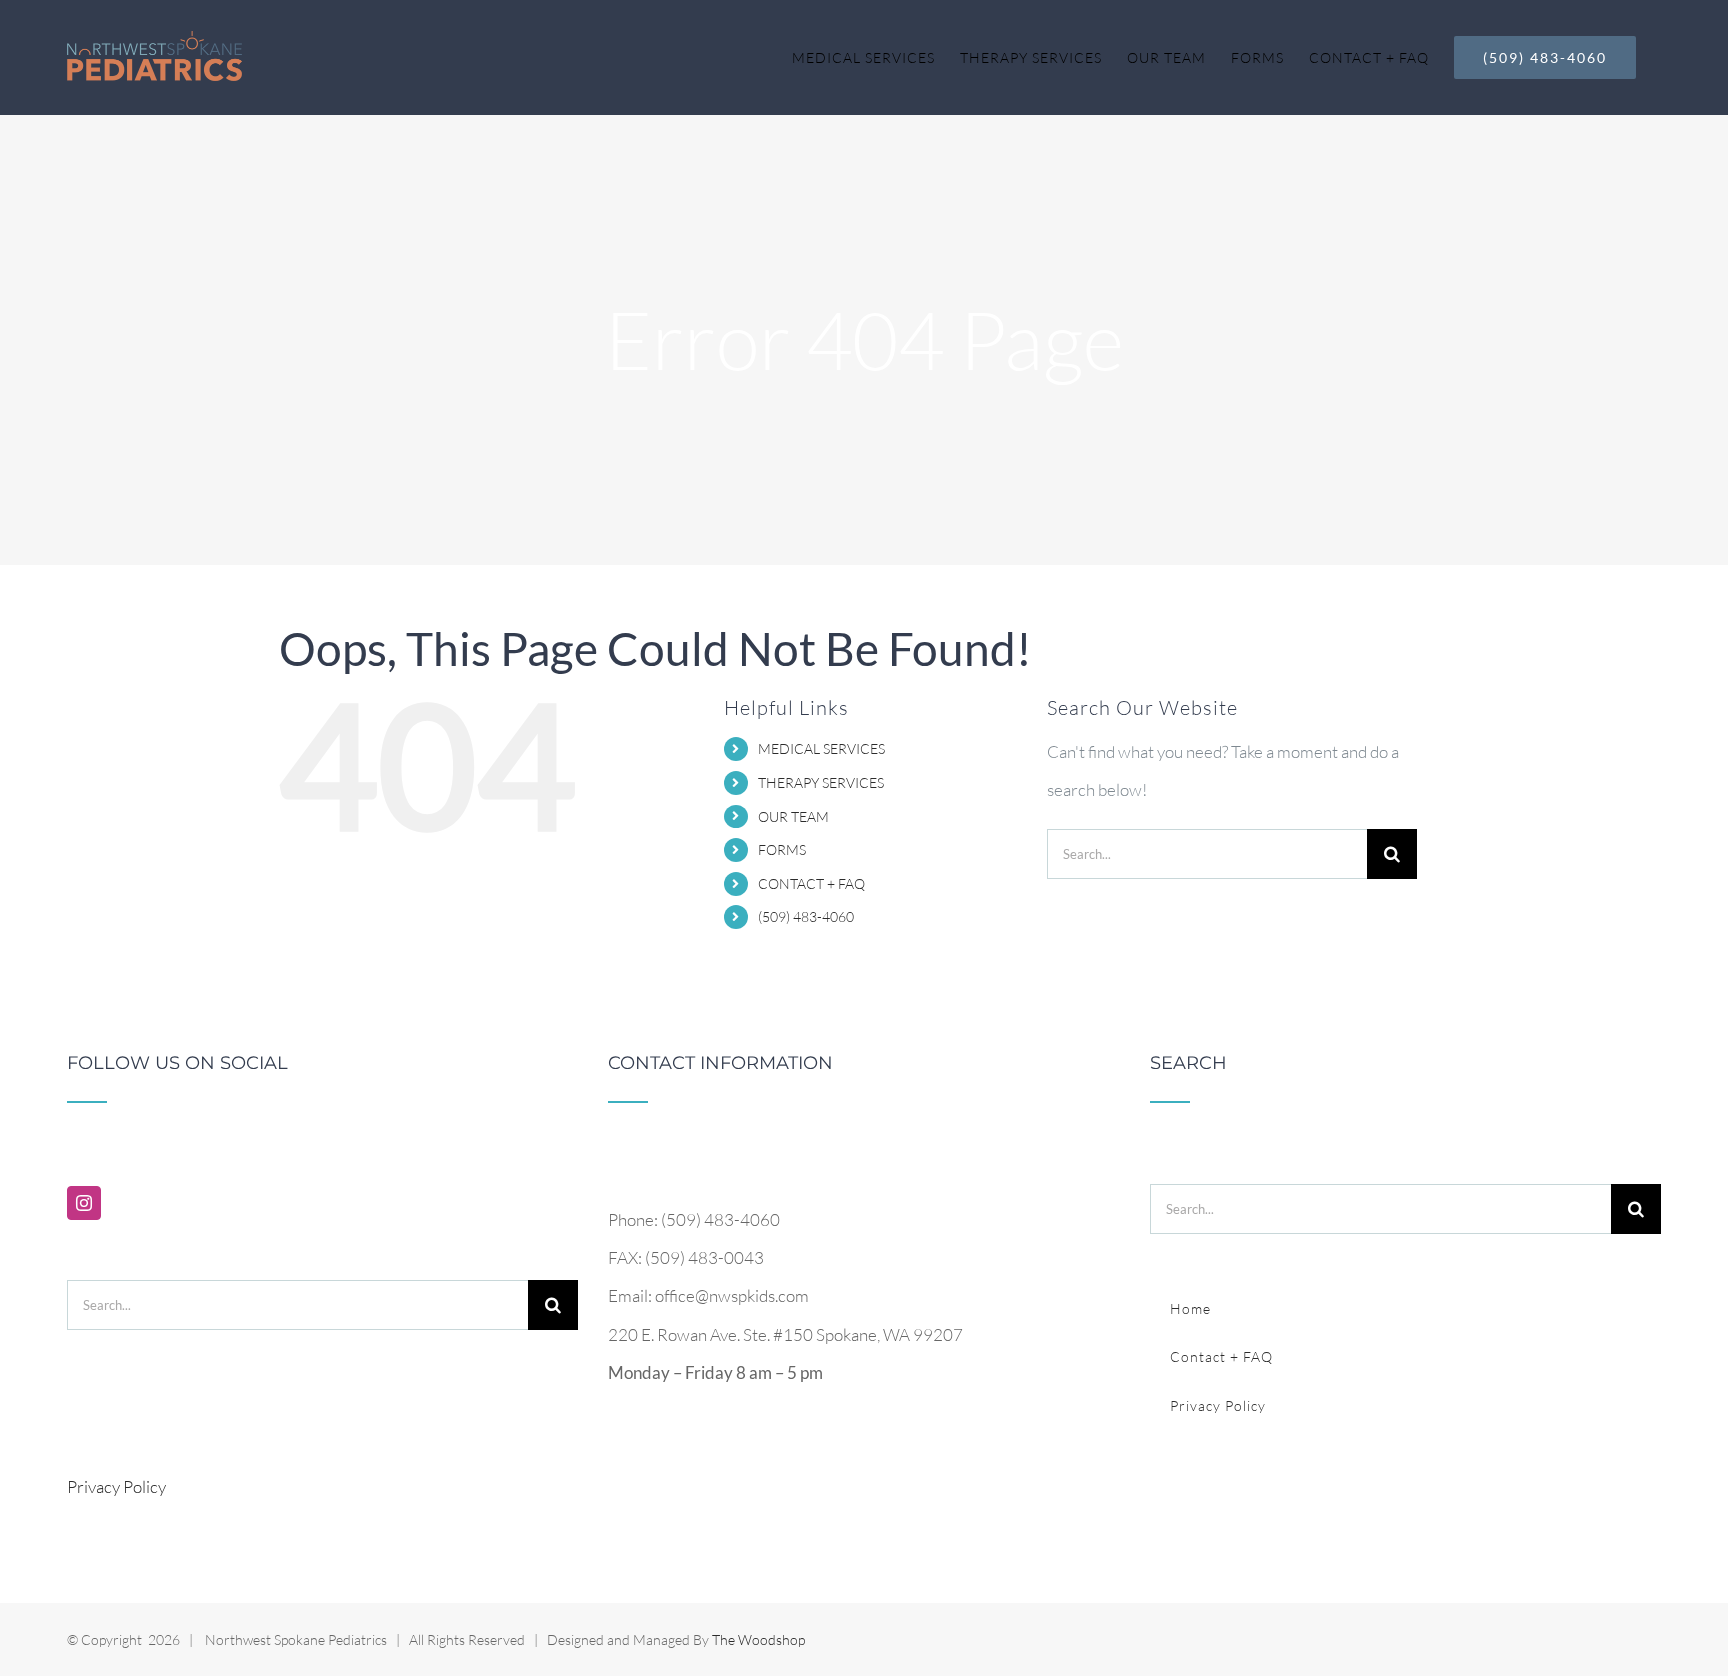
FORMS (782, 849)
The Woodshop (758, 1639)
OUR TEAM (793, 816)
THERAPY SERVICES (821, 782)
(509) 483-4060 (806, 916)
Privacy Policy (116, 1486)
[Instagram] (84, 1203)
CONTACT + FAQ (811, 883)
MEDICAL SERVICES (821, 748)
